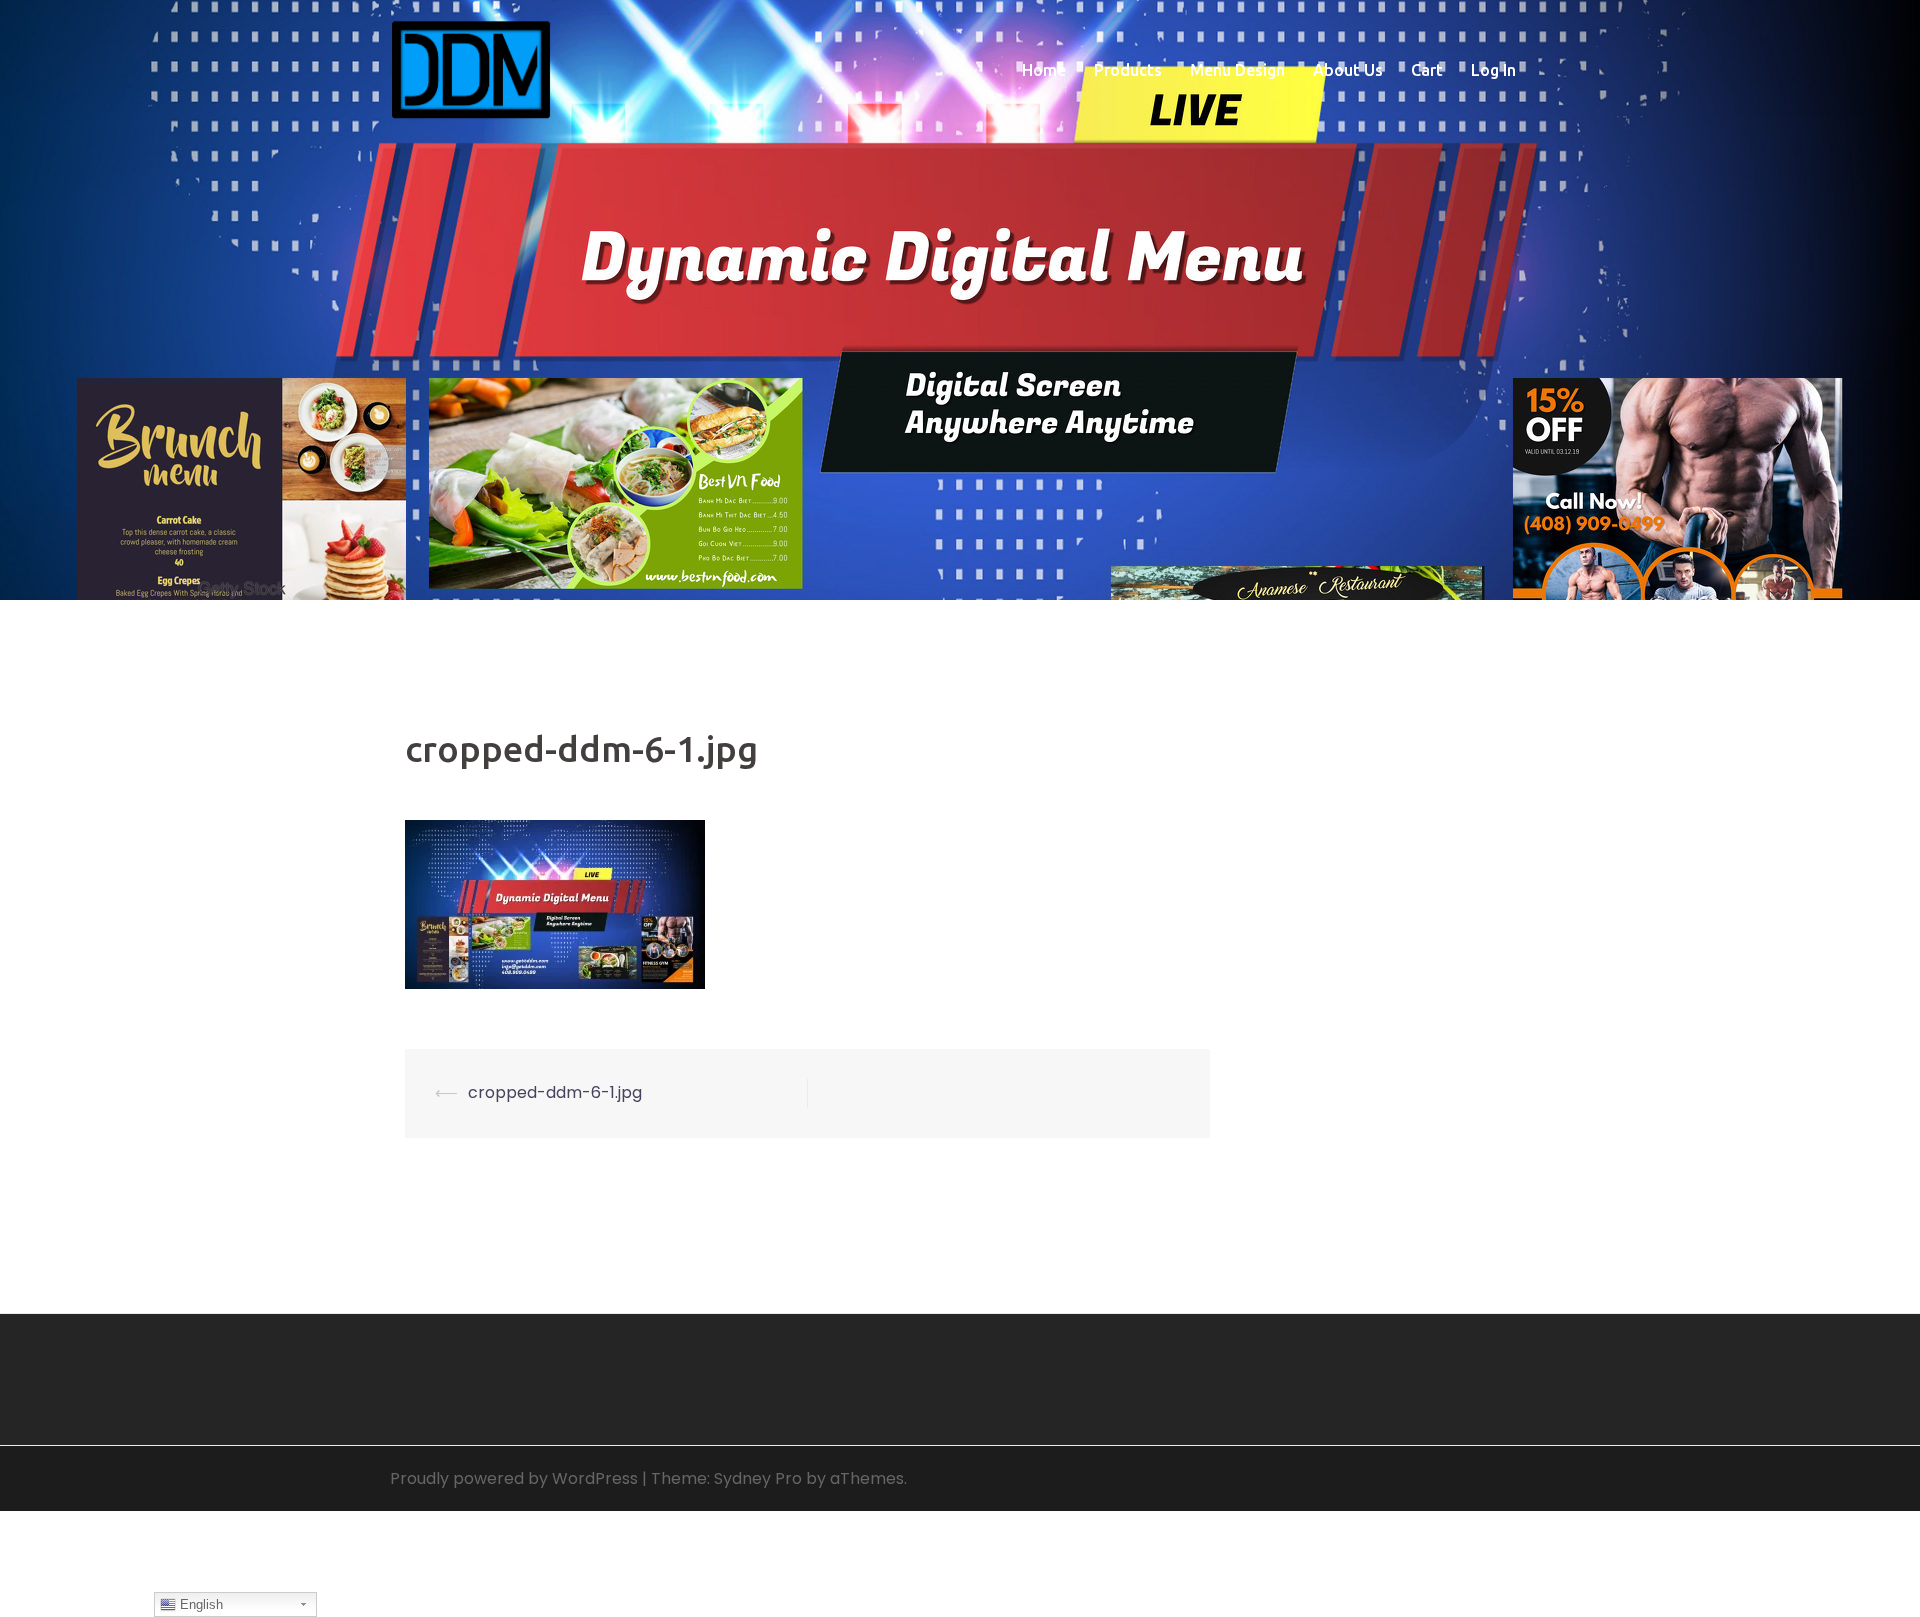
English (199, 1604)
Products (1128, 70)
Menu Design (1237, 70)
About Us (1348, 70)
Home (1044, 70)
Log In (1493, 70)
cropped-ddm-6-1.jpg (555, 1092)
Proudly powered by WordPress (514, 1478)
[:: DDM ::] (471, 68)
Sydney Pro (758, 1478)
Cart (1427, 70)
